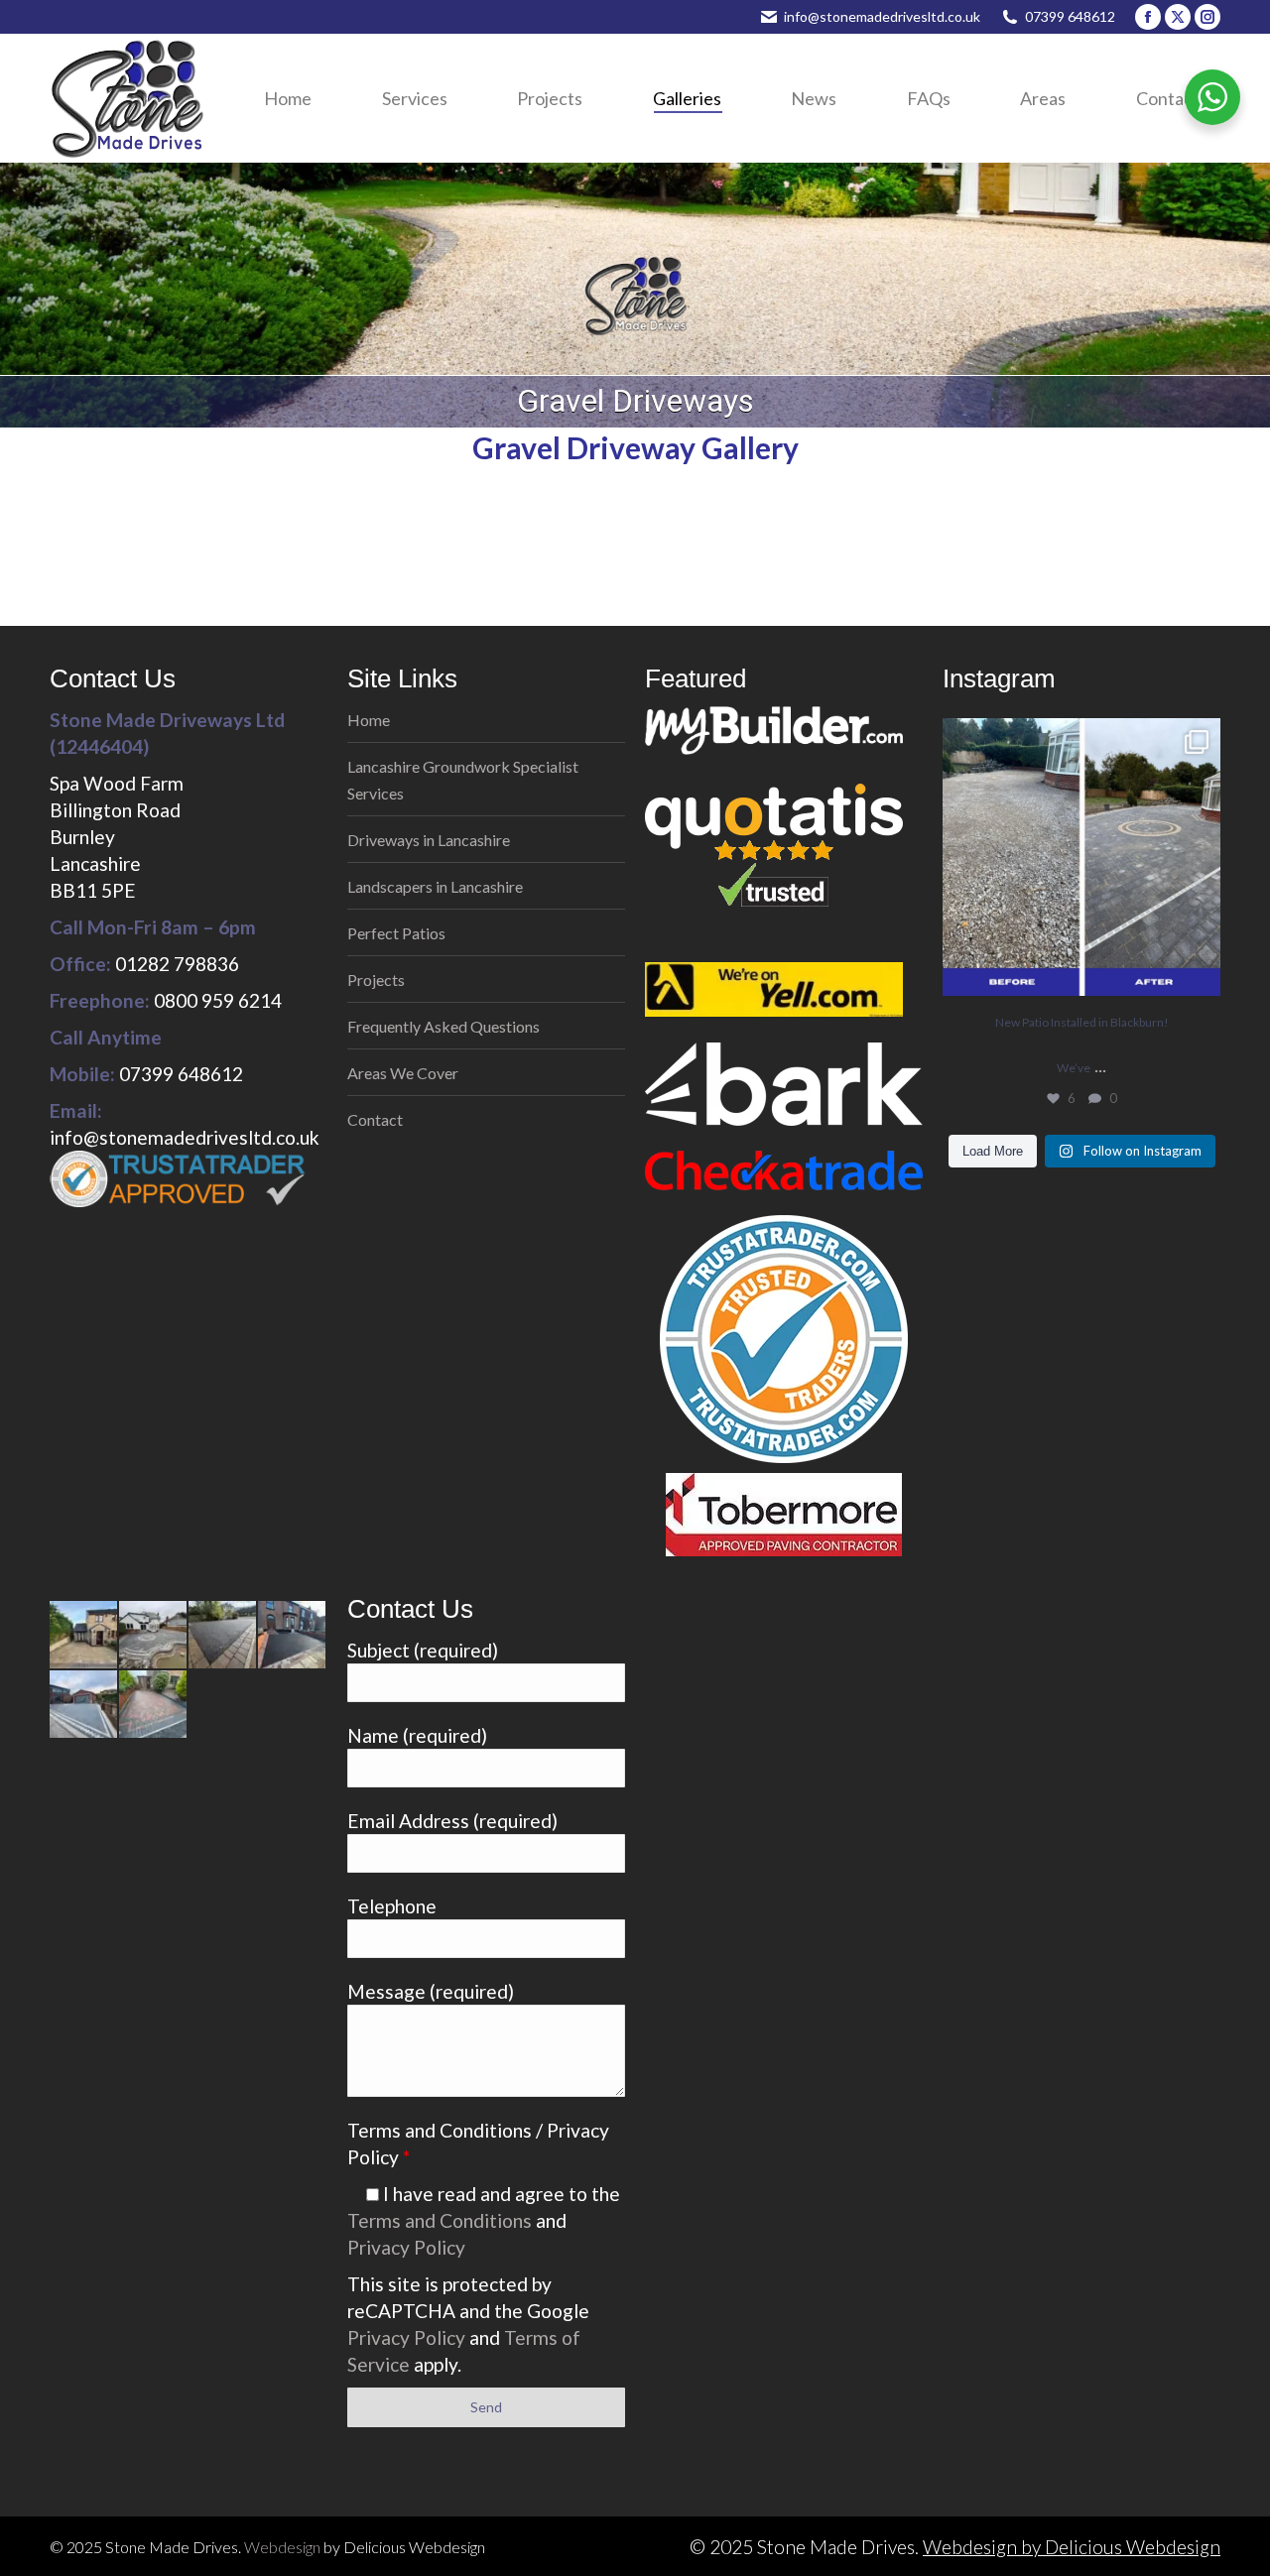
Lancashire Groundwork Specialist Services (463, 780)
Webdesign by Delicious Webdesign (1072, 2547)
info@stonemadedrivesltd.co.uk (882, 16)
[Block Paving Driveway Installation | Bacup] (84, 1705)
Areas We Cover (403, 1073)
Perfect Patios (396, 933)
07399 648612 (1070, 16)
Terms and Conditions (440, 2220)
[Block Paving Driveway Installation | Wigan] (154, 1705)
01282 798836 (177, 964)
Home (369, 720)
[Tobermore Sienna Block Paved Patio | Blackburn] (154, 1636)
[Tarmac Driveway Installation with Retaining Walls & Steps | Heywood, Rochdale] (293, 1636)
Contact (375, 1119)
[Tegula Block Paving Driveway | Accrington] (84, 1636)
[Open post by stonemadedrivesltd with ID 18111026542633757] (1081, 857)
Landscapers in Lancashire (435, 886)
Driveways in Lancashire (429, 840)
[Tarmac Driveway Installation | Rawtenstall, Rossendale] (223, 1636)
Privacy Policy (406, 2247)
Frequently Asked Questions (444, 1026)
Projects (376, 980)
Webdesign (282, 2547)
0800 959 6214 (218, 1000)
